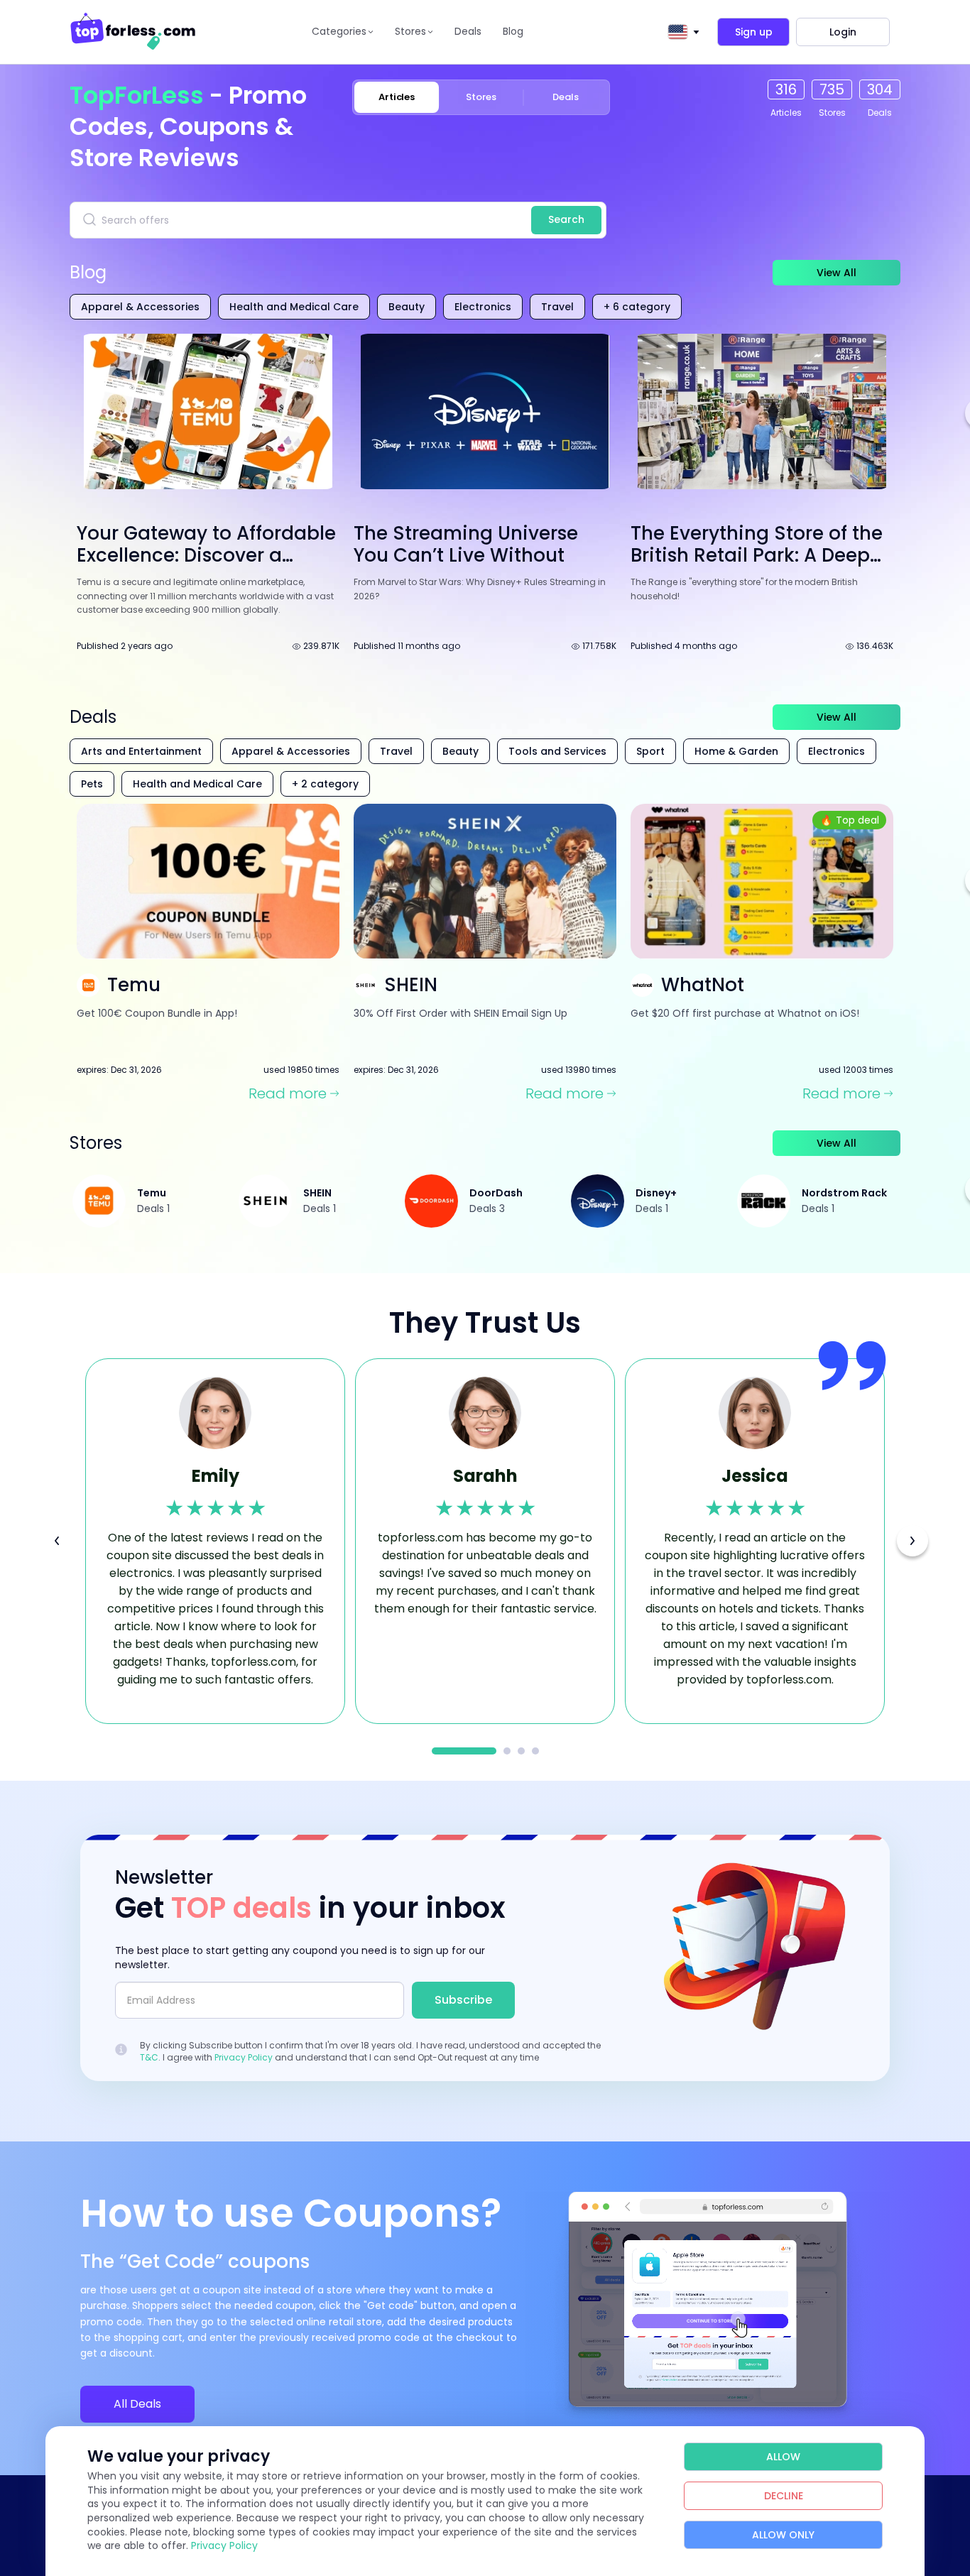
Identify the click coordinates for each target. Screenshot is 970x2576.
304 (880, 89)
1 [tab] (464, 1751)
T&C (149, 2057)
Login (843, 32)
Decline (784, 2496)
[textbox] (677, 32)
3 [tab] (521, 1751)
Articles (397, 97)
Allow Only (783, 2535)
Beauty (407, 307)
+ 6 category (637, 307)
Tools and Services (557, 751)
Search (566, 219)
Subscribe (463, 2000)
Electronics (483, 307)
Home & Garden (736, 751)
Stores (481, 97)
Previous (57, 1541)
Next (912, 1541)
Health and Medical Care (294, 307)
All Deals (137, 2404)
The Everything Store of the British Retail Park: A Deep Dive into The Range (757, 555)
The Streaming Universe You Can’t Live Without (466, 544)
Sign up (754, 32)
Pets (92, 784)
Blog (513, 31)
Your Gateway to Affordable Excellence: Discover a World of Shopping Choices (206, 555)
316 (786, 89)
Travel (557, 307)
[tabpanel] (215, 1541)
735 (832, 89)
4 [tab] (535, 1751)
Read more (288, 1094)
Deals (468, 31)
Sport (650, 751)
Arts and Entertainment (141, 751)
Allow (783, 2457)
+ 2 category (325, 784)
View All (837, 273)
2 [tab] (507, 1751)
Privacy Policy (244, 2057)
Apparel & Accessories (140, 307)
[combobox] (681, 32)
